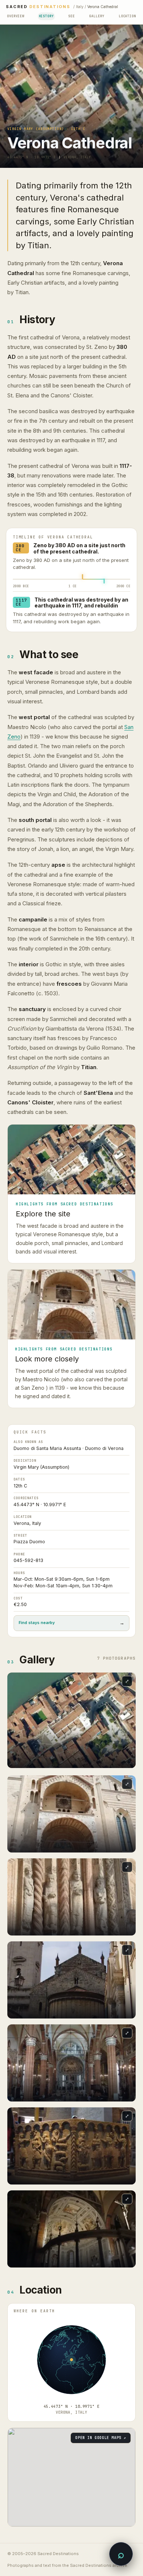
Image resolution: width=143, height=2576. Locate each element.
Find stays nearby (71, 1623)
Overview (16, 16)
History (46, 16)
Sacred (38, 7)
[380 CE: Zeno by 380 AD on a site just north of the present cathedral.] (83, 576)
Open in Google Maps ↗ (101, 2438)
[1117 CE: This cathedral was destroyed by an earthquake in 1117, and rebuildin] (104, 581)
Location (127, 16)
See (71, 16)
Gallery (97, 16)
